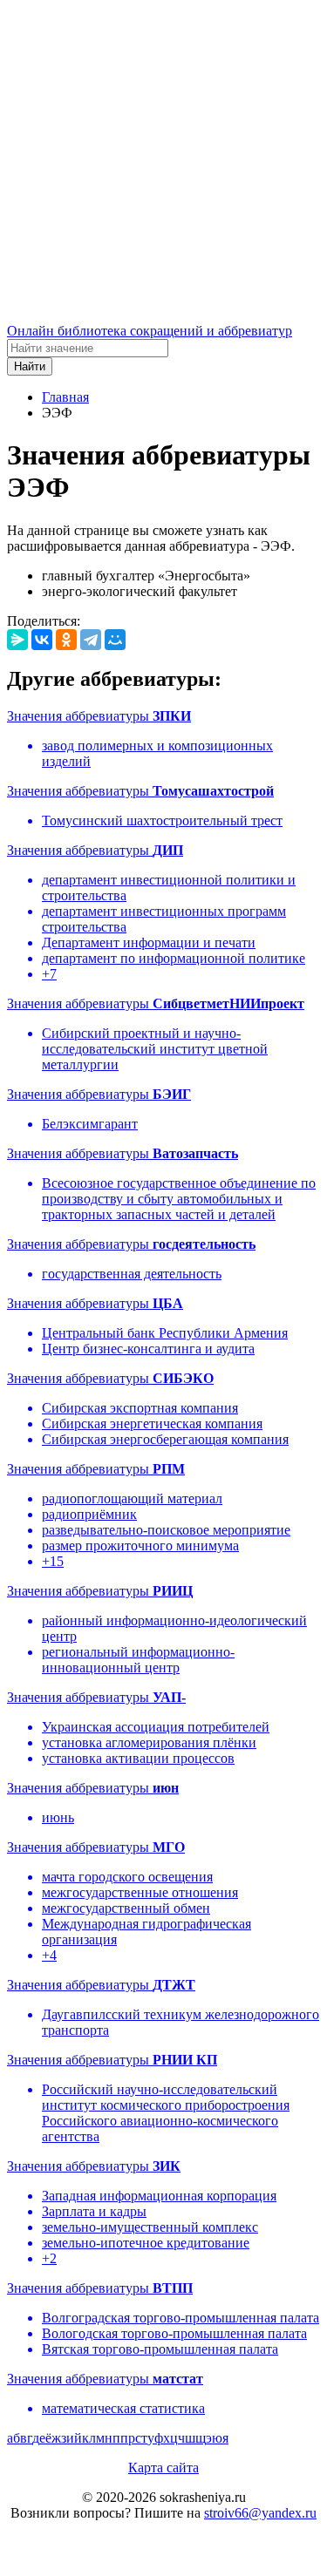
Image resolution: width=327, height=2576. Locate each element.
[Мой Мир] (115, 640)
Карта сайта (163, 2468)
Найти (30, 366)
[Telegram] (91, 640)
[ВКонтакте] (42, 640)
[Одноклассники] (66, 640)
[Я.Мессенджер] (17, 640)
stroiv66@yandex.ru (260, 2513)
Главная (65, 397)
